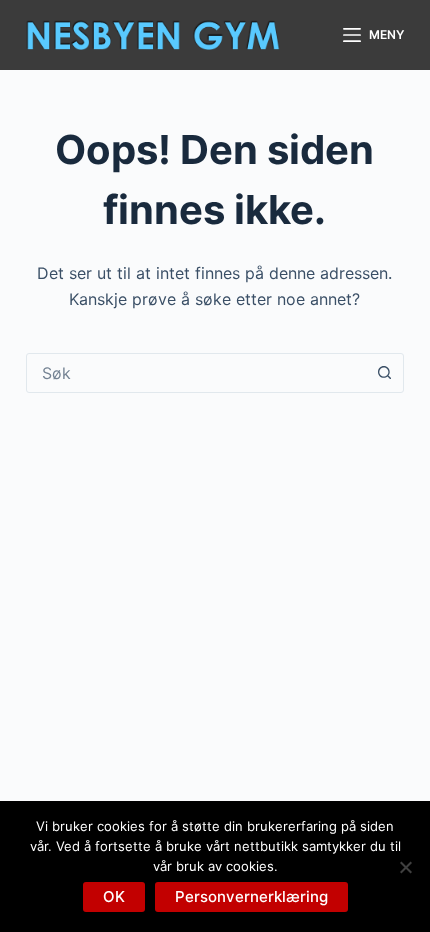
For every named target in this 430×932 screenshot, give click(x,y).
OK (114, 896)
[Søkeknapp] (384, 373)
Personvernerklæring (251, 896)
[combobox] (196, 373)
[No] (405, 867)
